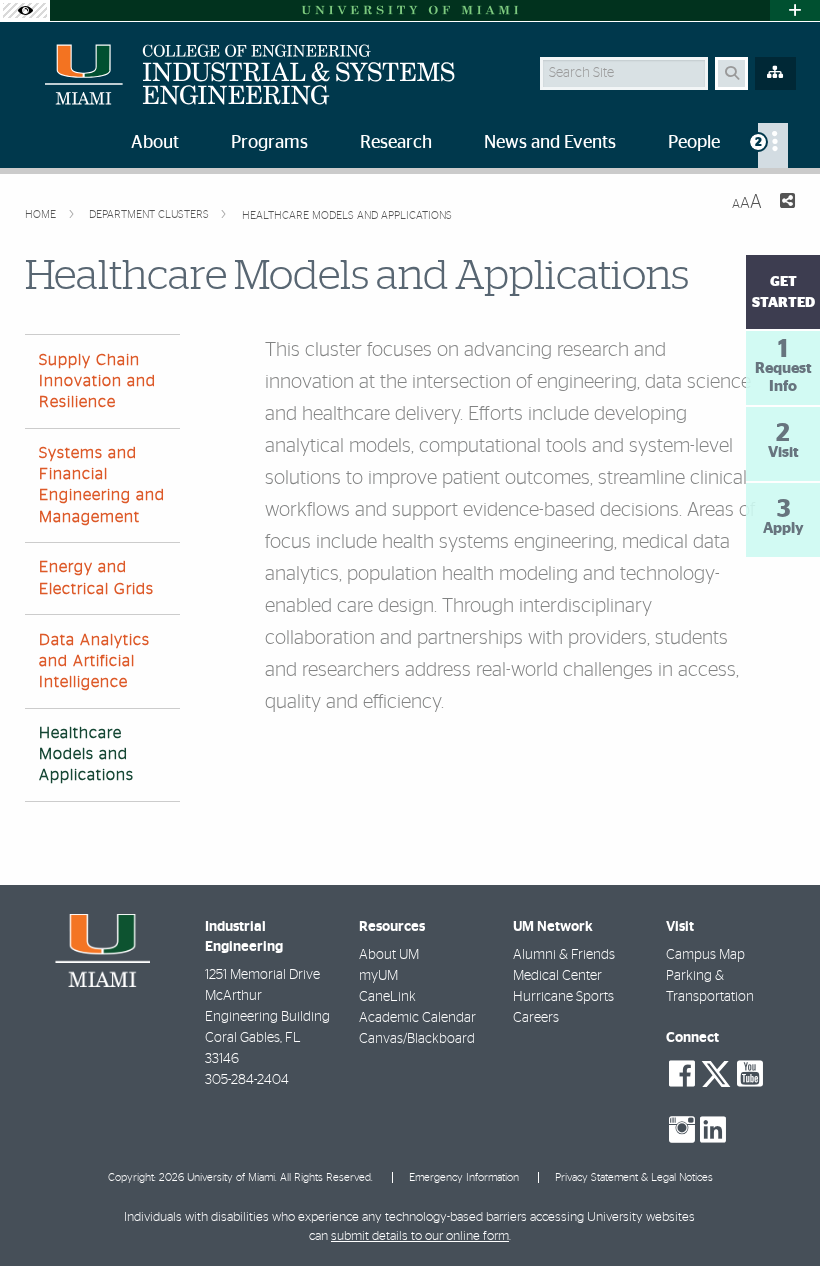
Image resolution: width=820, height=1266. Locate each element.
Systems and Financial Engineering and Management (102, 485)
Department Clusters (150, 214)
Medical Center (557, 976)
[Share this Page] (786, 203)
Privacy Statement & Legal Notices (634, 1177)
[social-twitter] (716, 1072)
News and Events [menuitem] (550, 143)
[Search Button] (731, 73)
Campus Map (705, 955)
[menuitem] (773, 145)
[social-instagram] (682, 1130)
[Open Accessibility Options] (25, 10)
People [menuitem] (694, 143)
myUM (378, 976)
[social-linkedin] (713, 1130)
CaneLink (387, 997)
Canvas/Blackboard (417, 1039)
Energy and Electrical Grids (96, 577)
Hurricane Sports (563, 997)
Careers (536, 1018)
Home (42, 214)
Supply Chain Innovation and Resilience (97, 381)
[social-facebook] (682, 1074)
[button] (776, 1210)
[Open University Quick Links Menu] (795, 10)
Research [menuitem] (396, 143)
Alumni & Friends (564, 955)
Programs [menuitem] (269, 143)
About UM (389, 955)
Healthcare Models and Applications (347, 215)
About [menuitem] (155, 143)
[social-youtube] (750, 1074)
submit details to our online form (420, 1236)
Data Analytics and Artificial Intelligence (94, 661)
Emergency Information (464, 1177)
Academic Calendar (417, 1018)
